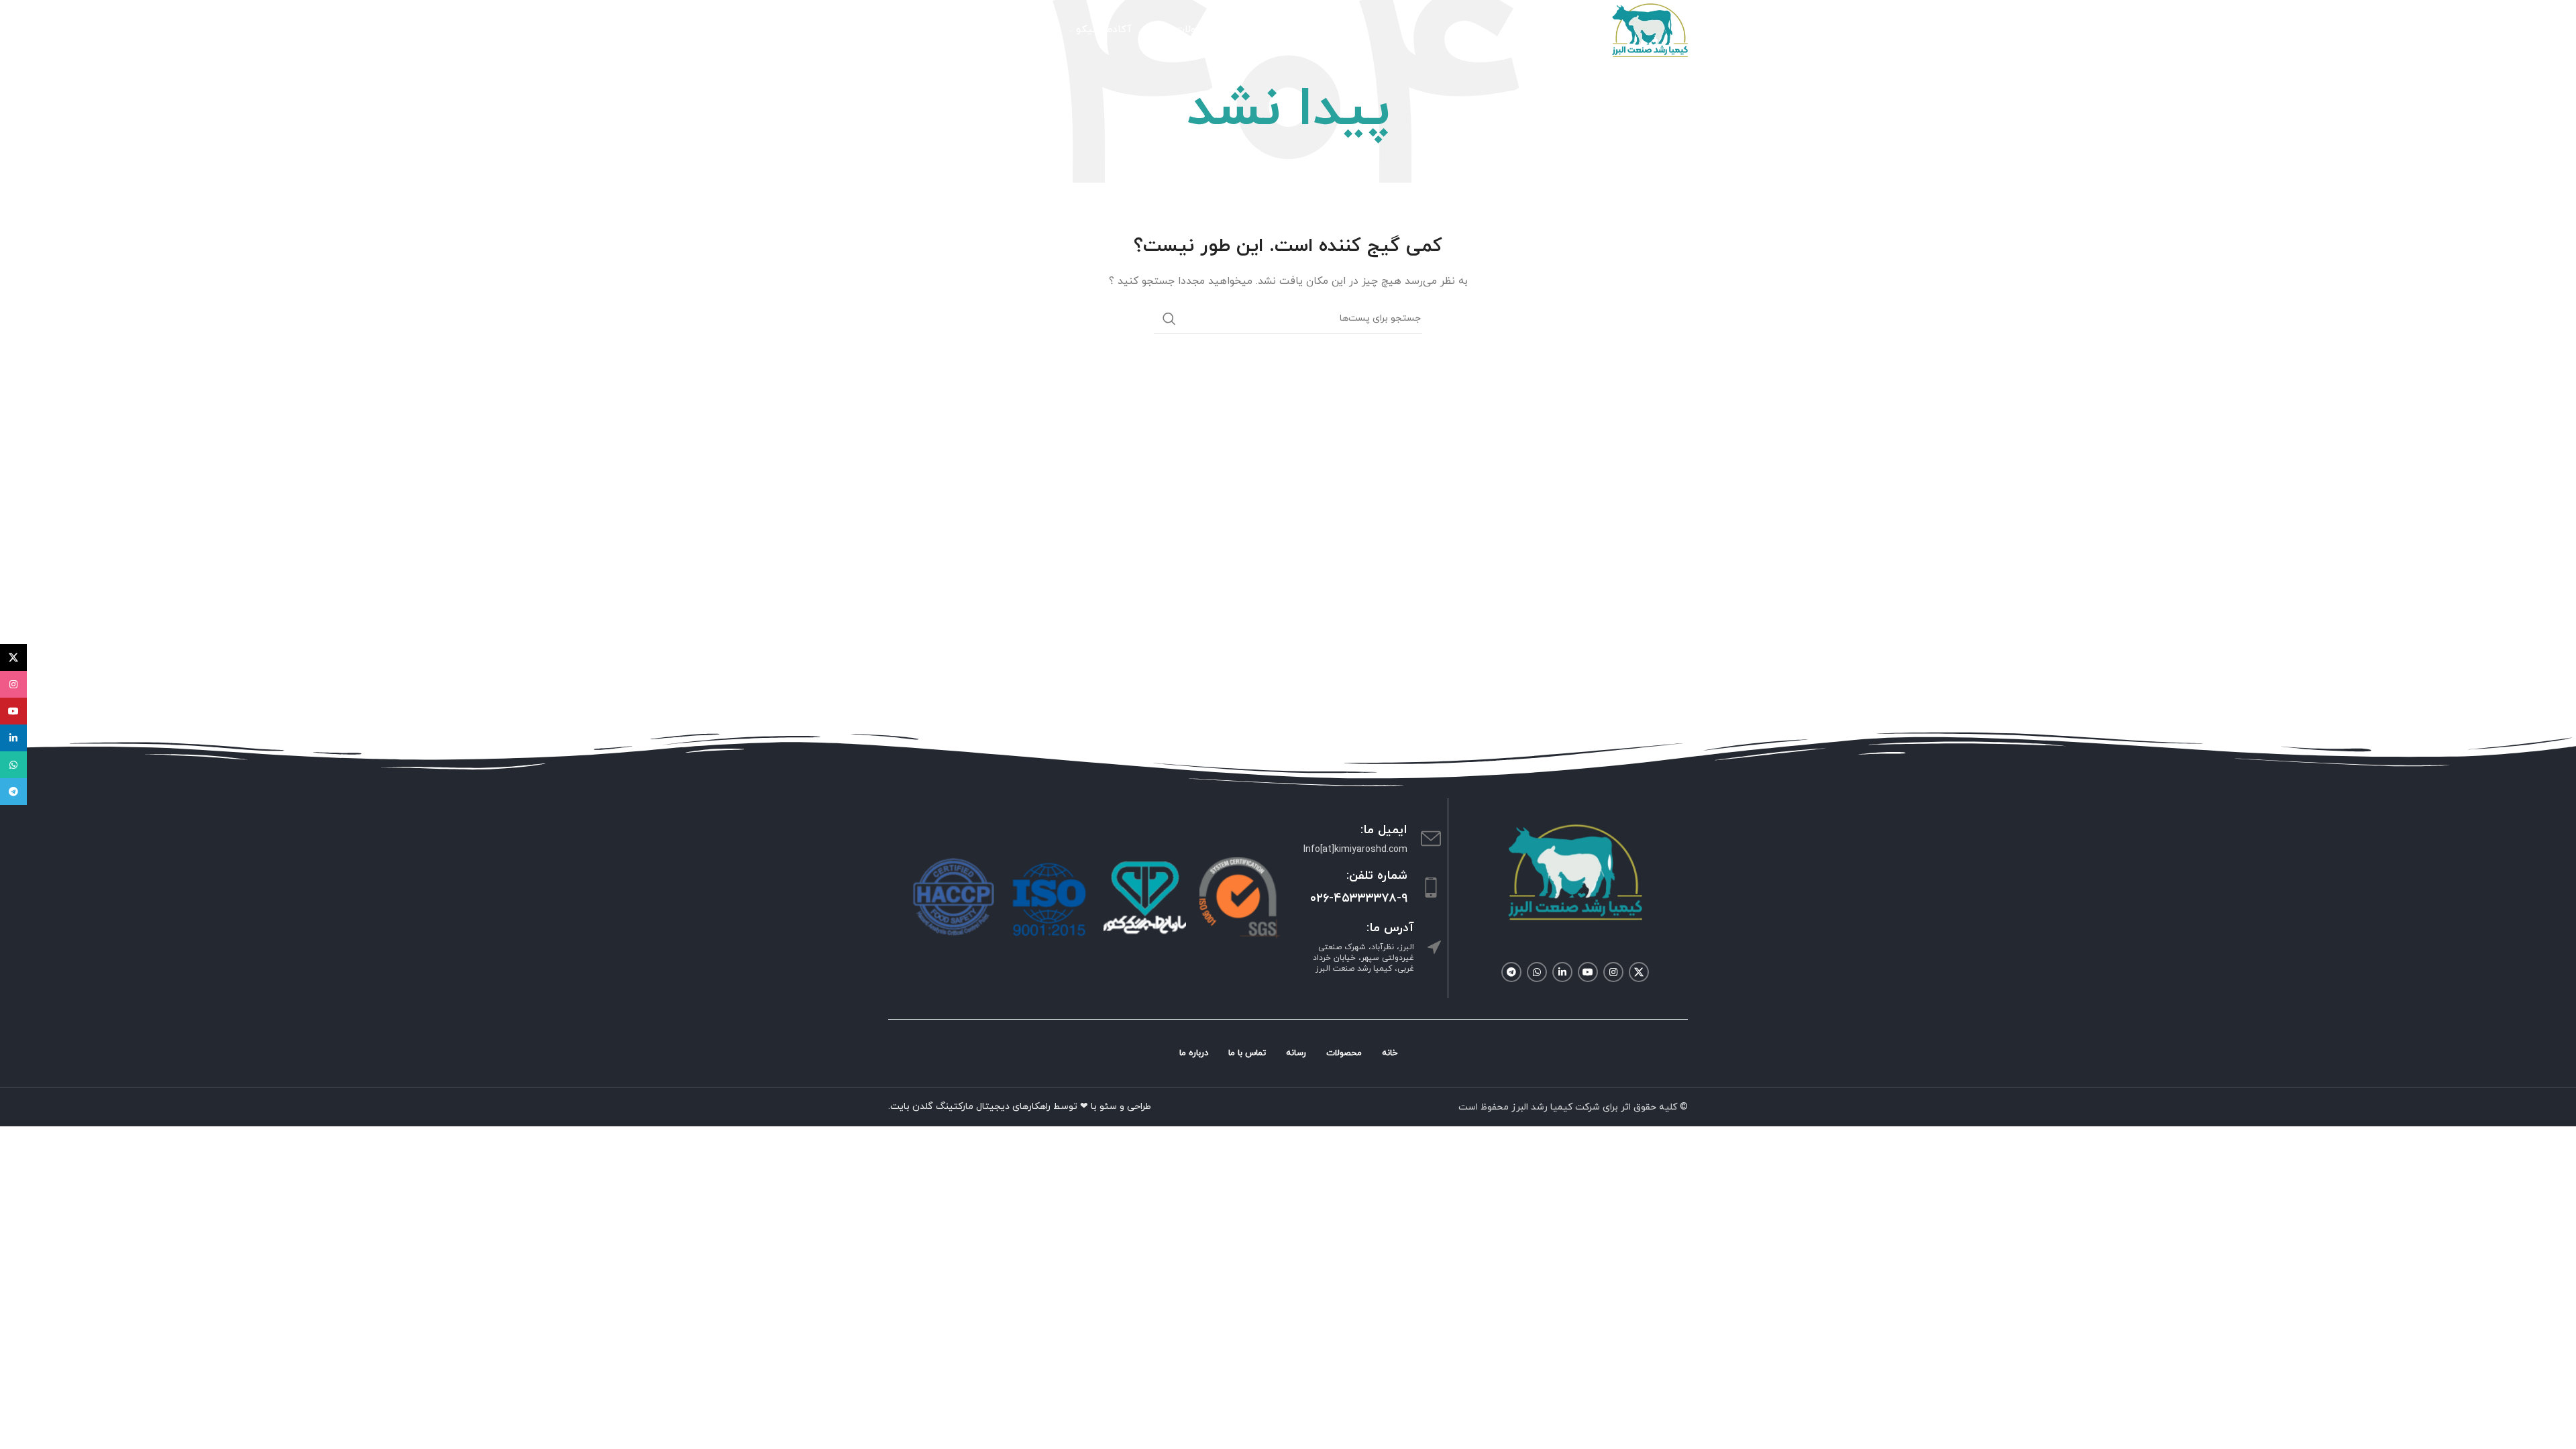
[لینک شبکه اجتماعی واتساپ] (1537, 972)
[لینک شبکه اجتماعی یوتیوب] (1588, 972)
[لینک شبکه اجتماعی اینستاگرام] (1613, 972)
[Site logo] (1650, 29)
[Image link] (1575, 871)
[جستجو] (1169, 319)
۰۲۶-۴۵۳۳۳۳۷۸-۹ (1359, 899)
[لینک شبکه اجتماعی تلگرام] (1511, 972)
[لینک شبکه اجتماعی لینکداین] (1562, 972)
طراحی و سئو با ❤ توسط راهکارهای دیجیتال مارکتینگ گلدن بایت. (1020, 1107)
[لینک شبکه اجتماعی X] (1639, 972)
